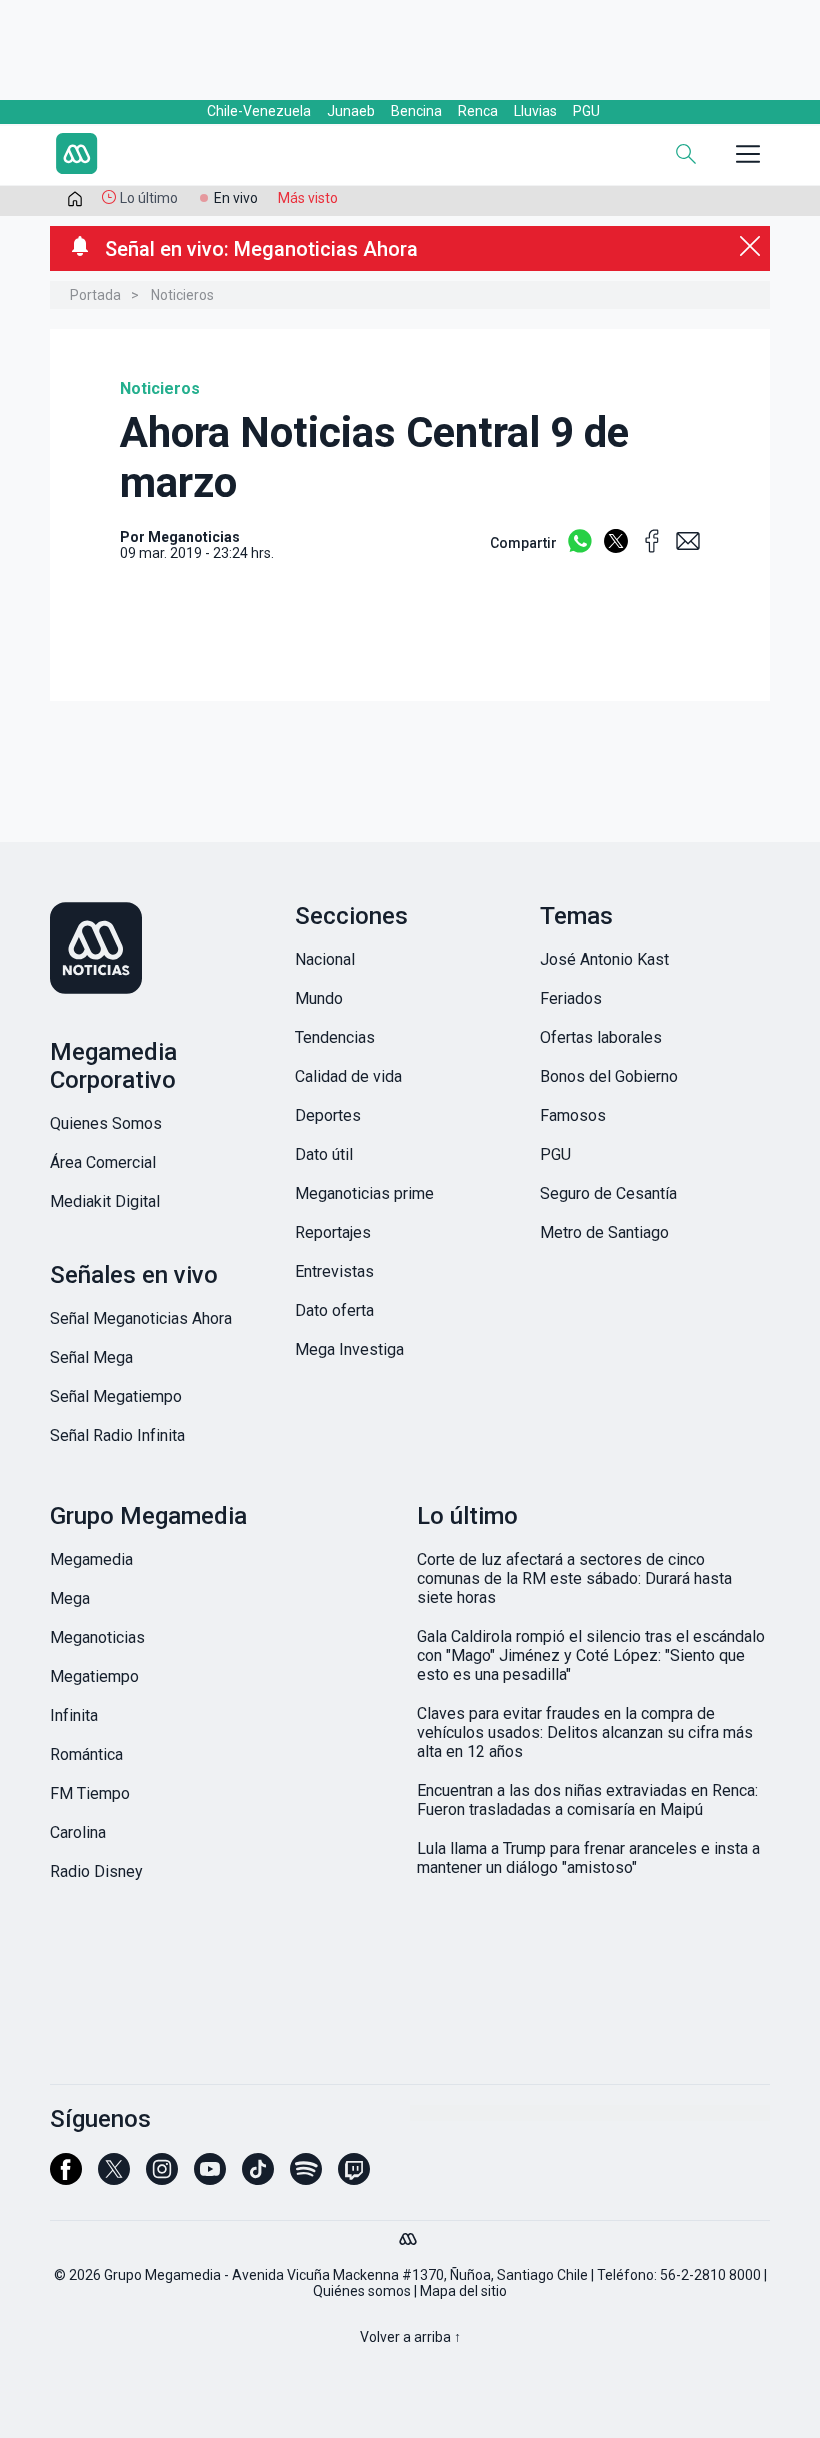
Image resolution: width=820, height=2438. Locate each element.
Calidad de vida (348, 1076)
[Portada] (75, 203)
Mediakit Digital (105, 1201)
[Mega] (410, 2234)
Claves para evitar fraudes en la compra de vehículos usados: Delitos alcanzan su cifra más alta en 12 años (585, 1732)
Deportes (328, 1115)
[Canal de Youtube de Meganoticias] (210, 2178)
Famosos (573, 1115)
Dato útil (324, 1154)
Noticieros (182, 295)
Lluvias (535, 111)
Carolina (78, 1832)
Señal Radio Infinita (117, 1435)
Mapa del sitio (463, 2291)
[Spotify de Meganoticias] (306, 2178)
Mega (70, 1598)
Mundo (319, 998)
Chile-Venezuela (259, 111)
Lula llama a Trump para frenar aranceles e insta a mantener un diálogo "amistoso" (588, 1858)
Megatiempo (94, 1676)
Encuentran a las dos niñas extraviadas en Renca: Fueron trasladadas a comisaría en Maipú (587, 1800)
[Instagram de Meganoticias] (162, 2178)
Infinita (74, 1715)
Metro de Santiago (604, 1232)
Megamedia (91, 1559)
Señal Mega (91, 1357)
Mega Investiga (349, 1349)
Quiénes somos (362, 2291)
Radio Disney (96, 1871)
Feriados (571, 998)
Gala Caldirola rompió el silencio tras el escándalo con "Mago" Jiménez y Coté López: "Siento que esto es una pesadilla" (591, 1655)
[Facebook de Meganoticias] (66, 2178)
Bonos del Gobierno (609, 1076)
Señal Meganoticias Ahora (141, 1318)
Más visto (308, 198)
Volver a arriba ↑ (410, 2337)
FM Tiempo (90, 1793)
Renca (478, 111)
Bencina (416, 111)
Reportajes (333, 1232)
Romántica (86, 1754)
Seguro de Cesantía (608, 1193)
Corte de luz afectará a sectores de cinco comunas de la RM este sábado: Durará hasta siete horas (574, 1578)
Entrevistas (334, 1271)
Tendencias (335, 1037)
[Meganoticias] (165, 950)
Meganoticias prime (364, 1193)
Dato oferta (334, 1310)
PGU (586, 111)
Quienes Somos (106, 1123)
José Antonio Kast (604, 959)
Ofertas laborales (601, 1037)
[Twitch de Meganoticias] (354, 2178)
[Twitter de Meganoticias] (114, 2178)
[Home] (190, 156)
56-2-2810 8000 (710, 2275)
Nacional (325, 959)
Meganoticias (97, 1637)
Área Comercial (103, 1162)
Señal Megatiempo (116, 1396)
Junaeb (351, 111)
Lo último (149, 198)
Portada (95, 295)
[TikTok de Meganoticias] (258, 2178)
